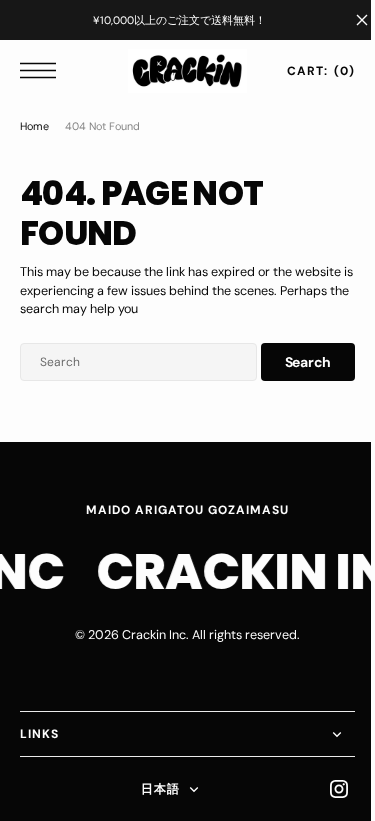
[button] (43, 70)
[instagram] (324, 789)
